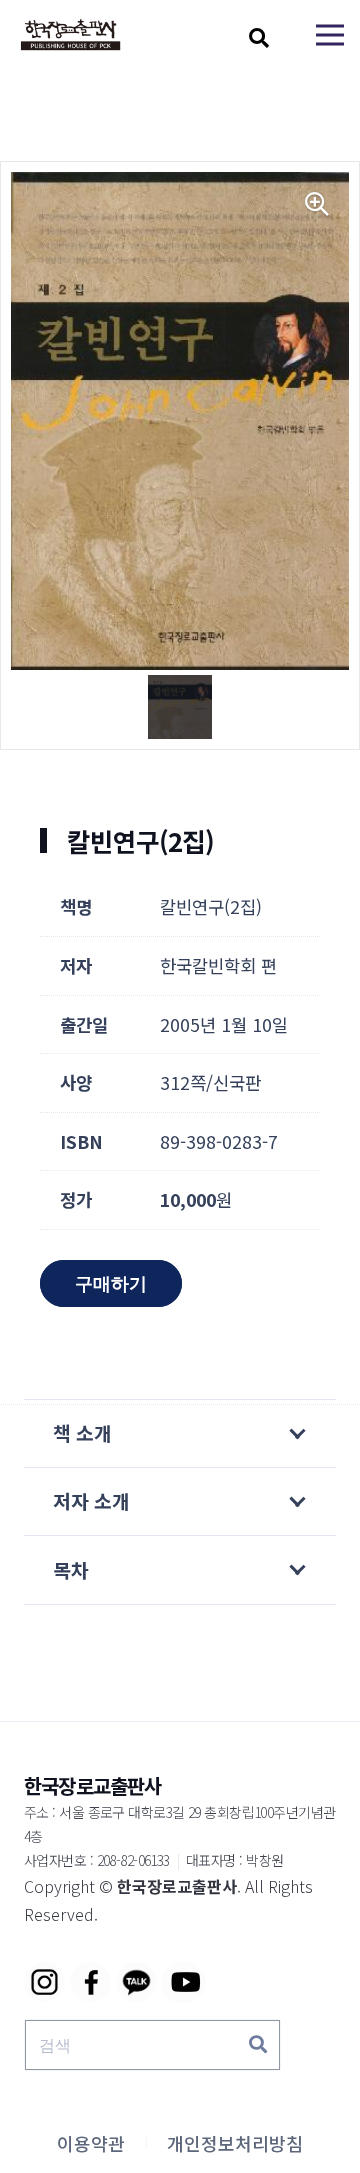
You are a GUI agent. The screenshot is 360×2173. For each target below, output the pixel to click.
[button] (259, 38)
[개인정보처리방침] (235, 2143)
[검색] (258, 2045)
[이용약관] (91, 2143)
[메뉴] (330, 35)
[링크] (70, 35)
